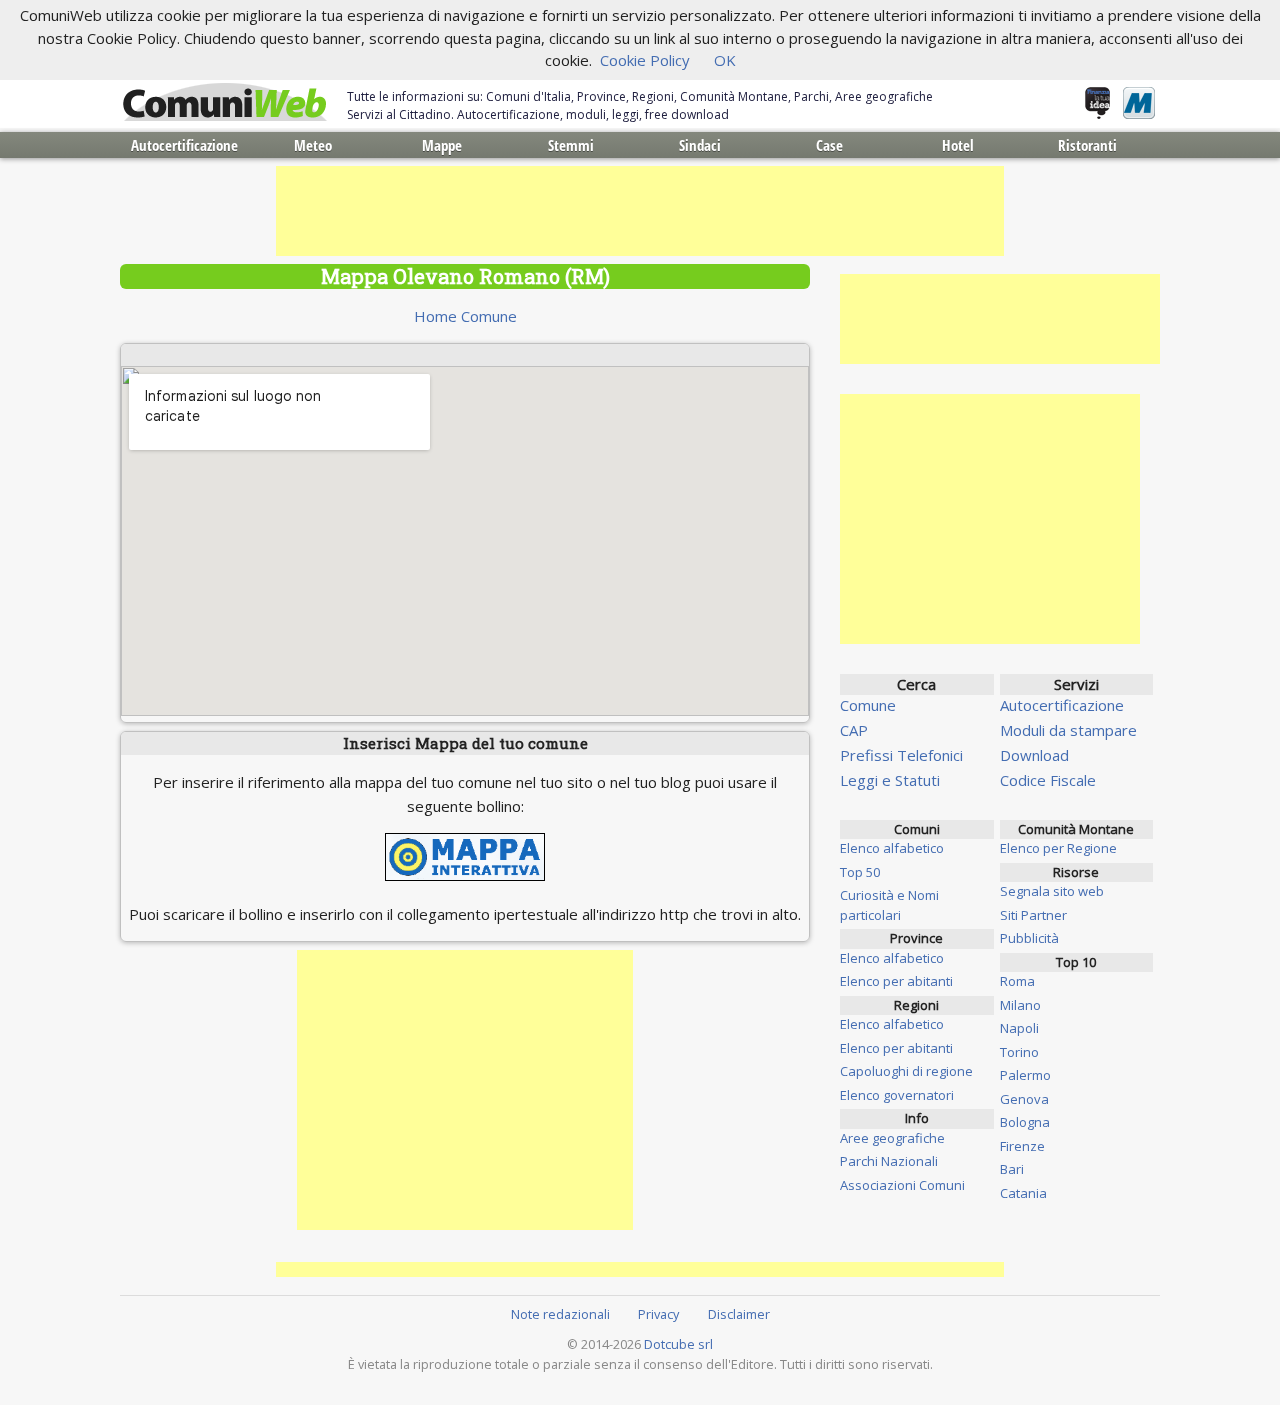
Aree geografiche (892, 1138)
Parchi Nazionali (889, 1161)
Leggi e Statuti (890, 780)
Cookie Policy (645, 60)
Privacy (658, 1314)
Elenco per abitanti (896, 981)
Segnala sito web (1052, 891)
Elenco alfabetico (892, 848)
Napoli (1019, 1028)
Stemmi (571, 145)
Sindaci (700, 145)
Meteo (313, 145)
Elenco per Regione (1058, 848)
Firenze (1022, 1146)
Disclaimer (739, 1314)
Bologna (1025, 1122)
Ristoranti (1087, 145)
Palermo (1025, 1075)
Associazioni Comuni (902, 1185)
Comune (868, 705)
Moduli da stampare (1068, 730)
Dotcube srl (678, 1344)
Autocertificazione (184, 145)
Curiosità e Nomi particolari (889, 905)
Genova (1024, 1099)
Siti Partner (1033, 915)
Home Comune (465, 316)
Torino (1019, 1052)
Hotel (958, 145)
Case (829, 145)
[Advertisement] (640, 211)
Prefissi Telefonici (901, 755)
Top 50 (860, 872)
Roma (1017, 981)
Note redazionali (560, 1314)
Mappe (442, 145)
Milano (1020, 1005)
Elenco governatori (897, 1095)
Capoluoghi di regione (906, 1071)
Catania (1023, 1193)
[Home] (225, 103)
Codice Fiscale (1048, 780)
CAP (854, 730)
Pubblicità (1029, 938)
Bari (1012, 1169)
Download (1034, 755)
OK (725, 60)
